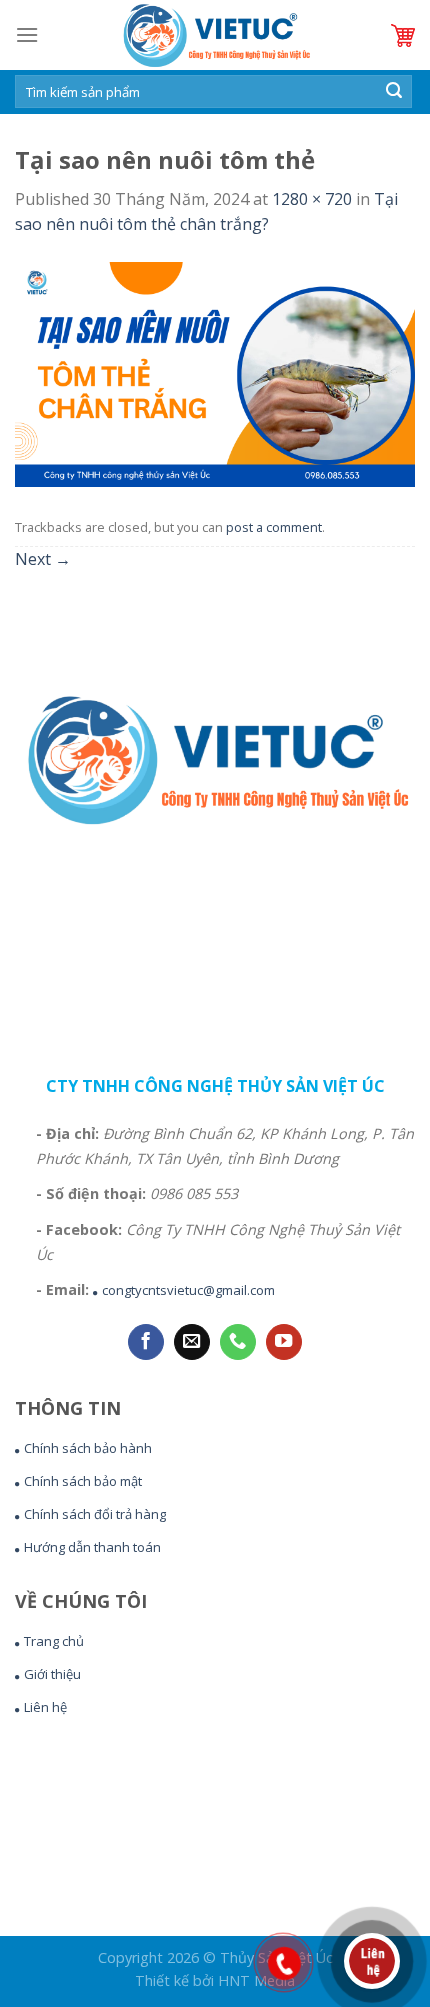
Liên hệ (45, 1707)
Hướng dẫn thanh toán (92, 1547)
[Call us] (238, 1342)
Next (43, 559)
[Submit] (394, 92)
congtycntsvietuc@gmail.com (188, 1290)
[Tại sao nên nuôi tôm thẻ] (215, 373)
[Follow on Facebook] (146, 1342)
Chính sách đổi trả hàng (95, 1514)
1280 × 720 (312, 199)
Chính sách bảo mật (83, 1481)
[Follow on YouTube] (284, 1342)
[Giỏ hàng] (403, 35)
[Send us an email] (192, 1342)
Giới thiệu (52, 1674)
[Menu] (27, 34)
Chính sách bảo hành (88, 1448)
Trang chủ (54, 1641)
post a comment (274, 527)
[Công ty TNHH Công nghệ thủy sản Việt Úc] (215, 35)
